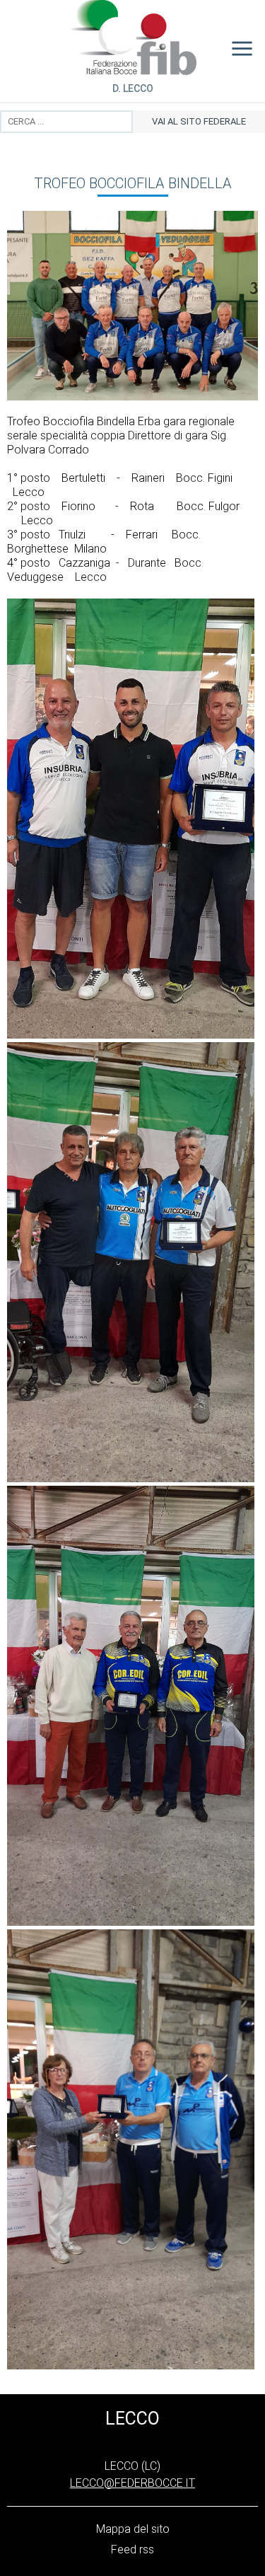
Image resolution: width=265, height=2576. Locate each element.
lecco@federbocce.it (132, 2483)
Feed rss (132, 2549)
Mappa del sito (133, 2529)
